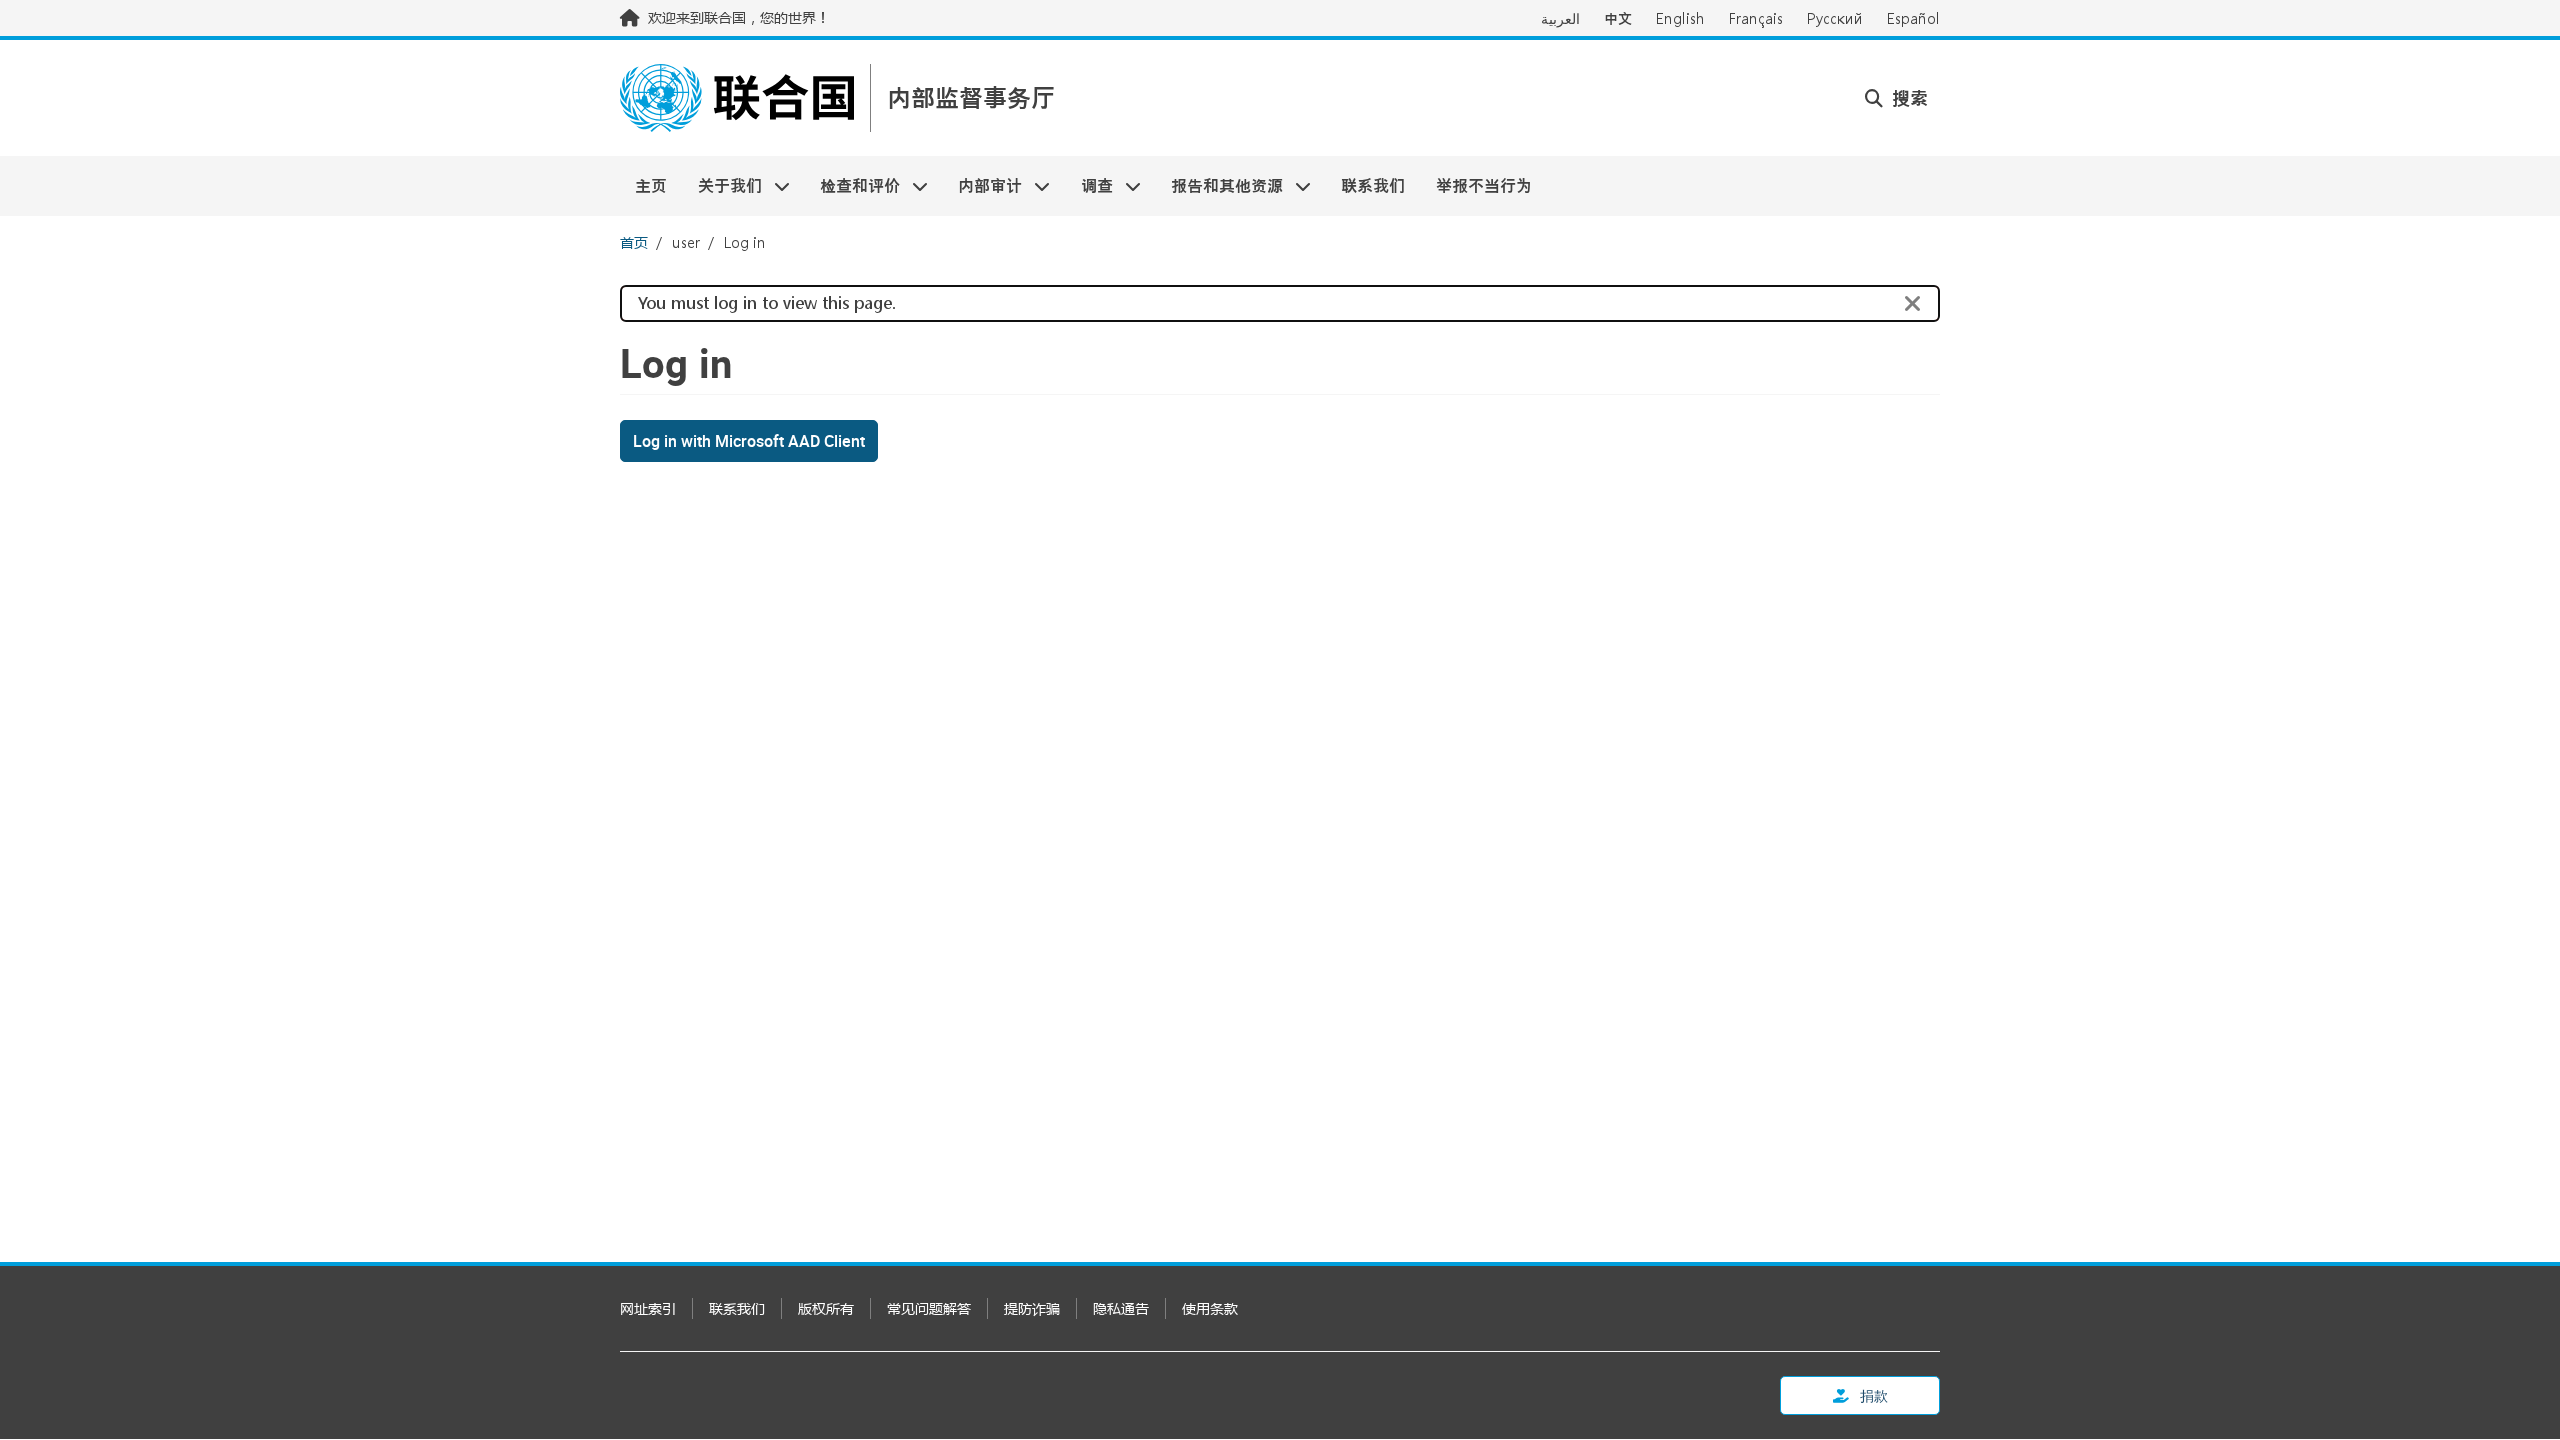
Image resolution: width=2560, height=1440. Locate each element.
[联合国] (737, 98)
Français (1756, 18)
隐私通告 (1121, 1308)
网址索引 (648, 1308)
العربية (1560, 18)
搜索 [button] (1907, 98)
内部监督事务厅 (971, 98)
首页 (634, 242)
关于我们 (721, 185)
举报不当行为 (1484, 185)
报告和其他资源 (1219, 185)
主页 (651, 185)
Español (1913, 18)
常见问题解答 (929, 1308)
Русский (1835, 18)
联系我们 (1373, 185)
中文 (1618, 18)
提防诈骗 (1032, 1308)
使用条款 (1210, 1308)
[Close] (1913, 304)
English (1680, 18)
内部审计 (982, 185)
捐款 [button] (1872, 1395)
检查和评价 (852, 185)
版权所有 (826, 1308)
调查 (1089, 185)
